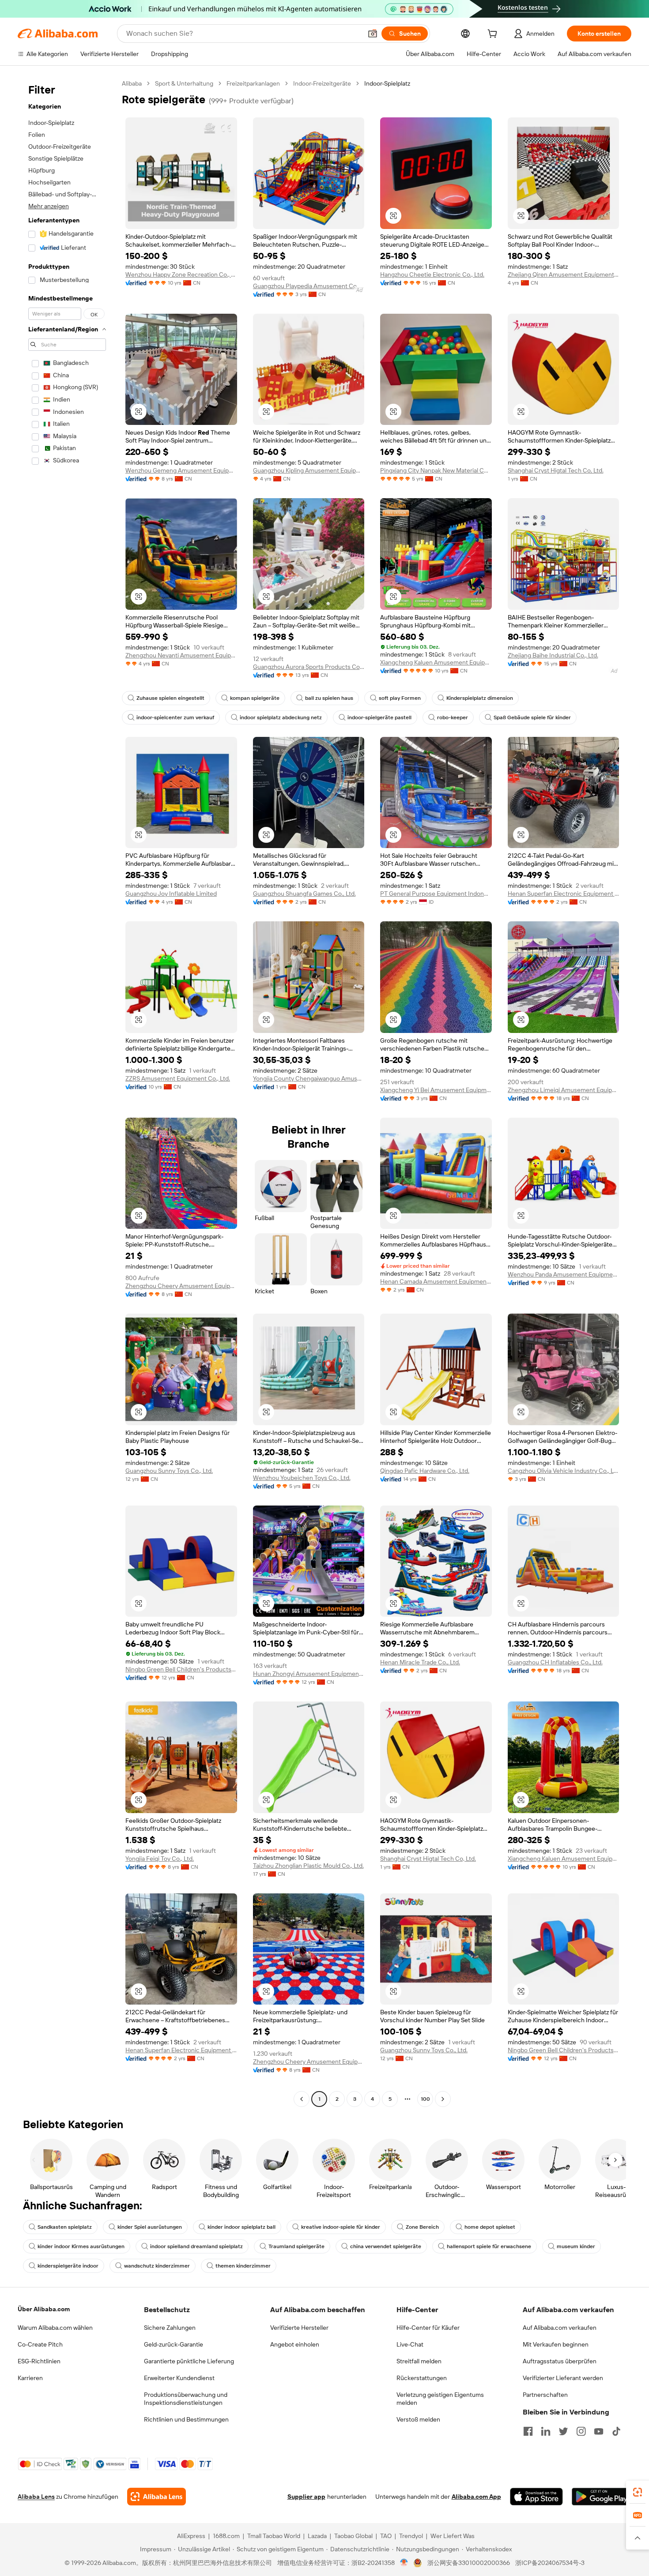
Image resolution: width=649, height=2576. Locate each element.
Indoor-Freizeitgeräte (322, 83)
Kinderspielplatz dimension (480, 698)
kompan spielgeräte (255, 698)
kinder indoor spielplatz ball (241, 2227)
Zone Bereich (422, 2227)
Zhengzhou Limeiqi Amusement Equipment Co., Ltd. (564, 1090)
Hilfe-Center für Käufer (428, 2328)
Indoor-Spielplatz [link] (387, 83)
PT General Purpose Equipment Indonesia (436, 894)
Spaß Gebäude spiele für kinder (532, 717)
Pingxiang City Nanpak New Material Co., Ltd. (436, 470)
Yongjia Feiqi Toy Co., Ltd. (160, 1859)
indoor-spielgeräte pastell (379, 717)
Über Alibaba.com (44, 2309)
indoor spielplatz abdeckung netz (281, 717)
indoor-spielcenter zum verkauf (175, 717)
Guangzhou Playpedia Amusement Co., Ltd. (309, 286)
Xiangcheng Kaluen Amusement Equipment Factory (436, 662)
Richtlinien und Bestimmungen (186, 2419)
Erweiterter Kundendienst (179, 2378)
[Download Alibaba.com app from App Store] (536, 2497)
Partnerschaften (545, 2395)
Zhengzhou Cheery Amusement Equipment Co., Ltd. (181, 1286)
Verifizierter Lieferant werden (563, 2378)
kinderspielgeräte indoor (68, 2266)
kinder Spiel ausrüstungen (150, 2227)
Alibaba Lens (36, 2497)
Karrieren (30, 2378)
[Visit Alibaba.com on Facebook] (528, 2431)
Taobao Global (353, 2536)
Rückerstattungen (422, 2378)
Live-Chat (410, 2344)
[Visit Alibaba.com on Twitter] (563, 2431)
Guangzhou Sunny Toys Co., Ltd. (169, 1471)
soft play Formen (400, 698)
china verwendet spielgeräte (386, 2246)
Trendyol (411, 2536)
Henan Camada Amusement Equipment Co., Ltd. (436, 1281)
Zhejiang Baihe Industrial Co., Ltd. (553, 655)
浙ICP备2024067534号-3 (550, 2563)
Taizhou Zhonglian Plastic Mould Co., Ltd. (308, 1866)
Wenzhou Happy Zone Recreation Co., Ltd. (181, 274)
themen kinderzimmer (243, 2266)
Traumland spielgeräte (296, 2246)
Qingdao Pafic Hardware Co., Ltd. (425, 1471)
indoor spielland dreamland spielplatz (196, 2246)
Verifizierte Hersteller (299, 2328)
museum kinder (576, 2246)
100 (425, 2099)
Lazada (317, 2536)
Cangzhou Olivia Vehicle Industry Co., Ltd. (564, 1471)
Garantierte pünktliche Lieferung (189, 2361)
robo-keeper (453, 717)
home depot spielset (490, 2227)
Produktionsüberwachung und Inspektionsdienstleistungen (186, 2399)
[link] (638, 2492)
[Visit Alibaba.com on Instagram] (581, 2431)
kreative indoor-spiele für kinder (341, 2227)
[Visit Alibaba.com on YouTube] (599, 2431)
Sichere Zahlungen (170, 2328)
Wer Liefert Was (453, 2536)
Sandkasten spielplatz (65, 2227)
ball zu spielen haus (329, 698)
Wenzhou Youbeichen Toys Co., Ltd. (302, 1478)
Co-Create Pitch (40, 2344)
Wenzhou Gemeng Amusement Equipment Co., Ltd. (181, 470)
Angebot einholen (295, 2344)
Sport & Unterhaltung (184, 83)
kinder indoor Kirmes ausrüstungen (81, 2246)
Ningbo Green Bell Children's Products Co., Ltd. (181, 1669)
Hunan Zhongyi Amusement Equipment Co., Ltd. (309, 1674)
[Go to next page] (443, 2099)
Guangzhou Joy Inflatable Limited (171, 894)
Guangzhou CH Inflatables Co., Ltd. (555, 1662)
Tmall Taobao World (274, 2536)
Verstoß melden (418, 2419)
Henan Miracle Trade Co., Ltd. (420, 1662)
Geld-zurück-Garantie (174, 2344)
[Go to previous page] (302, 2099)
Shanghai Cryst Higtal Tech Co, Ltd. (556, 470)
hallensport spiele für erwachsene (489, 2246)
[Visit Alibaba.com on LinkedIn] (546, 2431)
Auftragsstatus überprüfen (560, 2361)
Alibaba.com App (476, 2497)
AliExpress (191, 2536)
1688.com (226, 2536)
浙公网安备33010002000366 (469, 2563)
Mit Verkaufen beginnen (556, 2344)
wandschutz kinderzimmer (157, 2266)
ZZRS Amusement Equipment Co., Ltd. (178, 1078)
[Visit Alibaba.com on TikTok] (616, 2431)
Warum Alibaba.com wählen (55, 2328)
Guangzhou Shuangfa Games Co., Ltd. (304, 894)
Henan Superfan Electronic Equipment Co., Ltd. (564, 894)
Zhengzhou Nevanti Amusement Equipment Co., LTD (181, 655)
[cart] (494, 35)
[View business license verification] (404, 2563)
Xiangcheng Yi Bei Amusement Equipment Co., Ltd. (436, 1090)
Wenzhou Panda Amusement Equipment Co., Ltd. (564, 1274)
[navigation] (67, 1092)
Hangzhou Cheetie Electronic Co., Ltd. (432, 274)
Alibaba (132, 83)
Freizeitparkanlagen (253, 83)
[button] (373, 34)
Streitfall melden (419, 2361)
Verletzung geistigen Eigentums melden (440, 2399)
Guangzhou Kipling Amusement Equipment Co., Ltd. (309, 470)
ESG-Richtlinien (39, 2361)
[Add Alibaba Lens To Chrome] (157, 2497)
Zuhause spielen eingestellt (170, 698)
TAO (386, 2536)
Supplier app (306, 2497)
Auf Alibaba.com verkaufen (560, 2328)
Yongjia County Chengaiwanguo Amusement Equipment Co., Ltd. (309, 1078)
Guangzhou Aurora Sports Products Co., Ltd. (309, 667)
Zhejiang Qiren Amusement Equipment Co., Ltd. (564, 274)
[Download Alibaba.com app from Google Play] (602, 2497)
